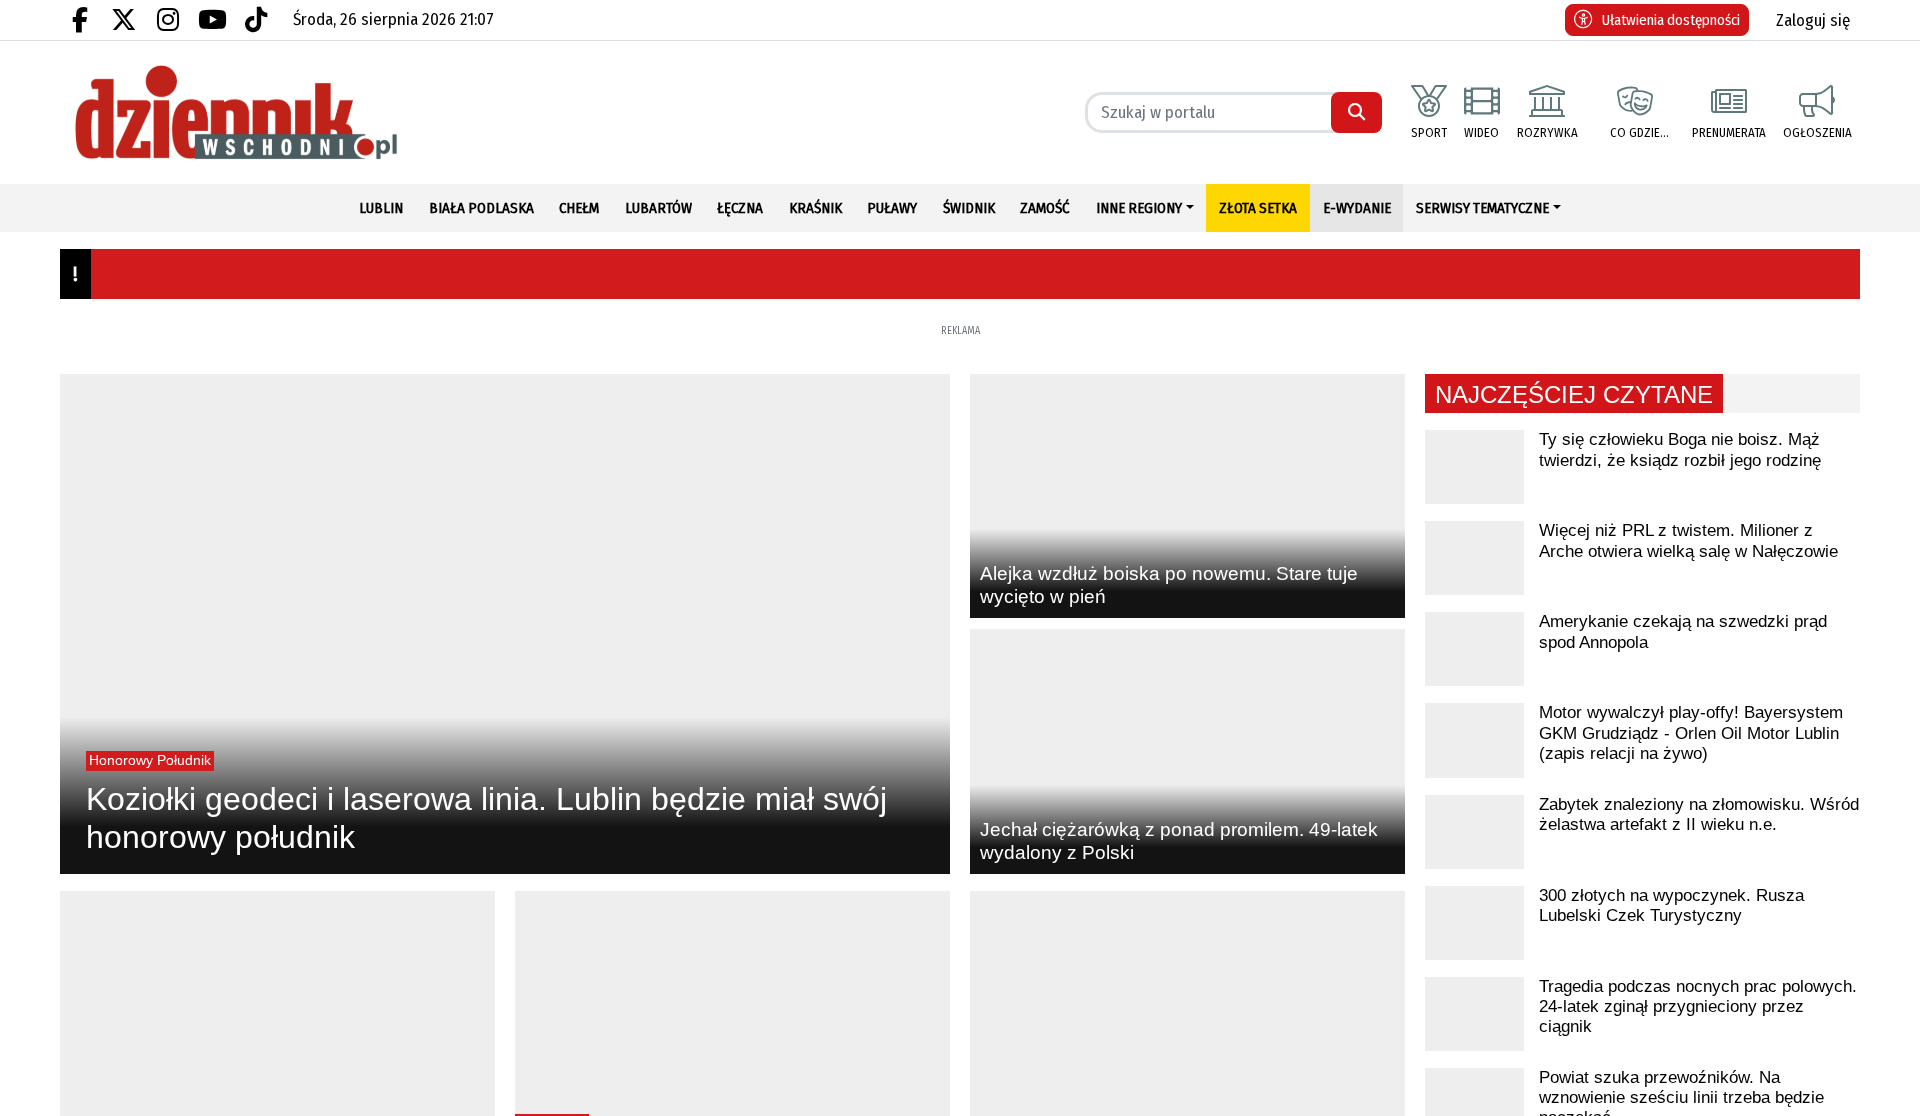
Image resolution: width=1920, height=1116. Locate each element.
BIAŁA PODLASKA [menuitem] (481, 208)
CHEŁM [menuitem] (579, 208)
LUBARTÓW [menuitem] (658, 208)
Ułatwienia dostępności (1671, 20)
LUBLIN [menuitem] (381, 208)
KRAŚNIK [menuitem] (815, 208)
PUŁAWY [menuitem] (892, 208)
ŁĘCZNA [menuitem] (740, 208)
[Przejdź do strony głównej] (277, 112)
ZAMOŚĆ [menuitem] (1045, 208)
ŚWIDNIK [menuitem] (969, 208)
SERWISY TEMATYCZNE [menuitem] (1482, 208)
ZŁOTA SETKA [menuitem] (1258, 208)
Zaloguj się (1813, 20)
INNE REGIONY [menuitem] (1139, 208)
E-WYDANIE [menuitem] (1357, 208)
